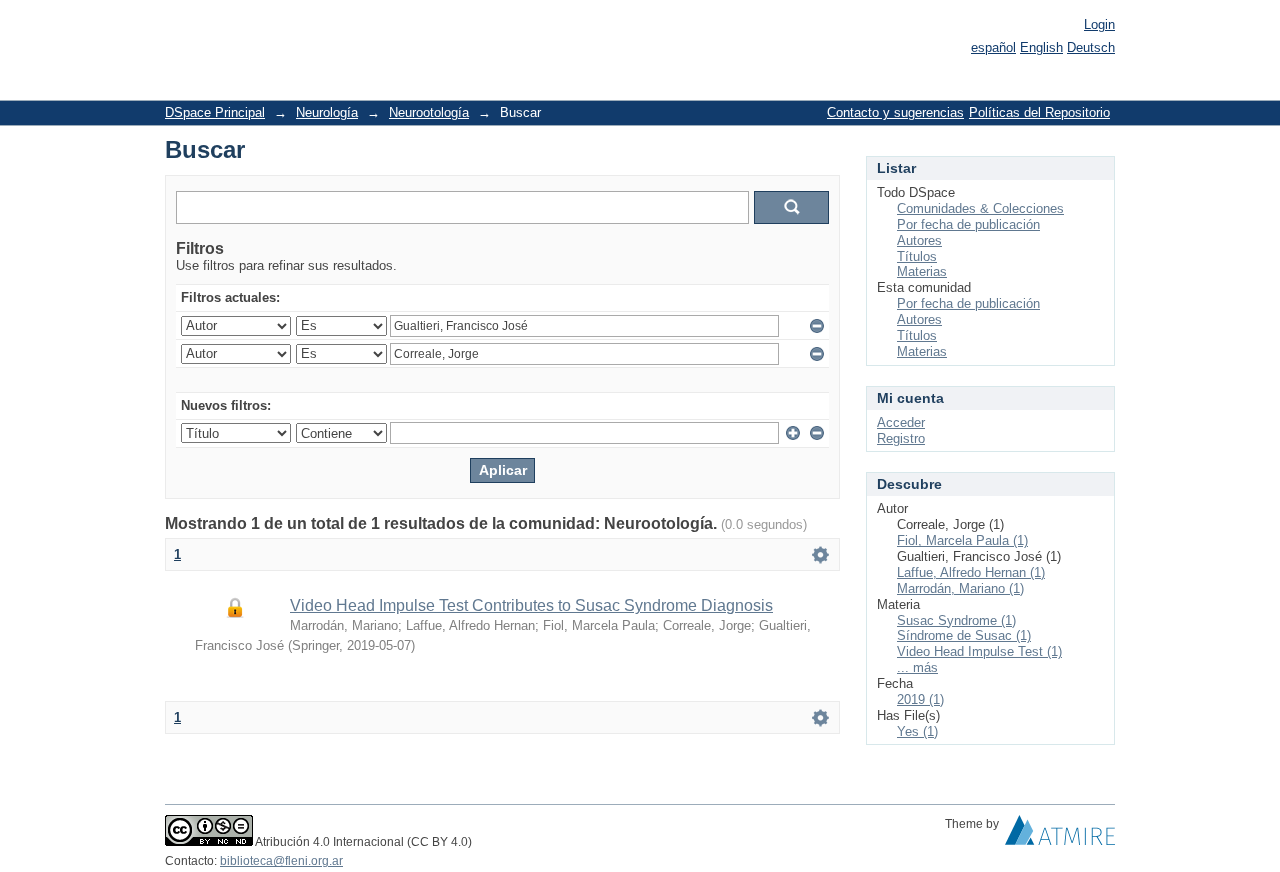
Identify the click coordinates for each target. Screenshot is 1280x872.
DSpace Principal (215, 112)
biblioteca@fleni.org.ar (281, 861)
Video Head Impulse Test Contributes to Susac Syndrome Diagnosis (531, 605)
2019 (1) (920, 699)
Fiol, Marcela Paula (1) (962, 540)
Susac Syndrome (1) (956, 620)
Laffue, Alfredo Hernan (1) (971, 572)
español (993, 47)
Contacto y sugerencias (895, 112)
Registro (901, 438)
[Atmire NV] (1060, 835)
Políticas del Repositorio (1039, 112)
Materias (922, 271)
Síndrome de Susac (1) (964, 635)
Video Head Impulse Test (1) (979, 651)
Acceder (901, 422)
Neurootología (429, 112)
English (1041, 47)
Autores (919, 240)
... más (917, 667)
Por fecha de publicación (968, 224)
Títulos (917, 256)
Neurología (327, 112)
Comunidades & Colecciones (980, 208)
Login (1099, 24)
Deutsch (1091, 47)
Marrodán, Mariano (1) (960, 588)
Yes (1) (917, 731)
